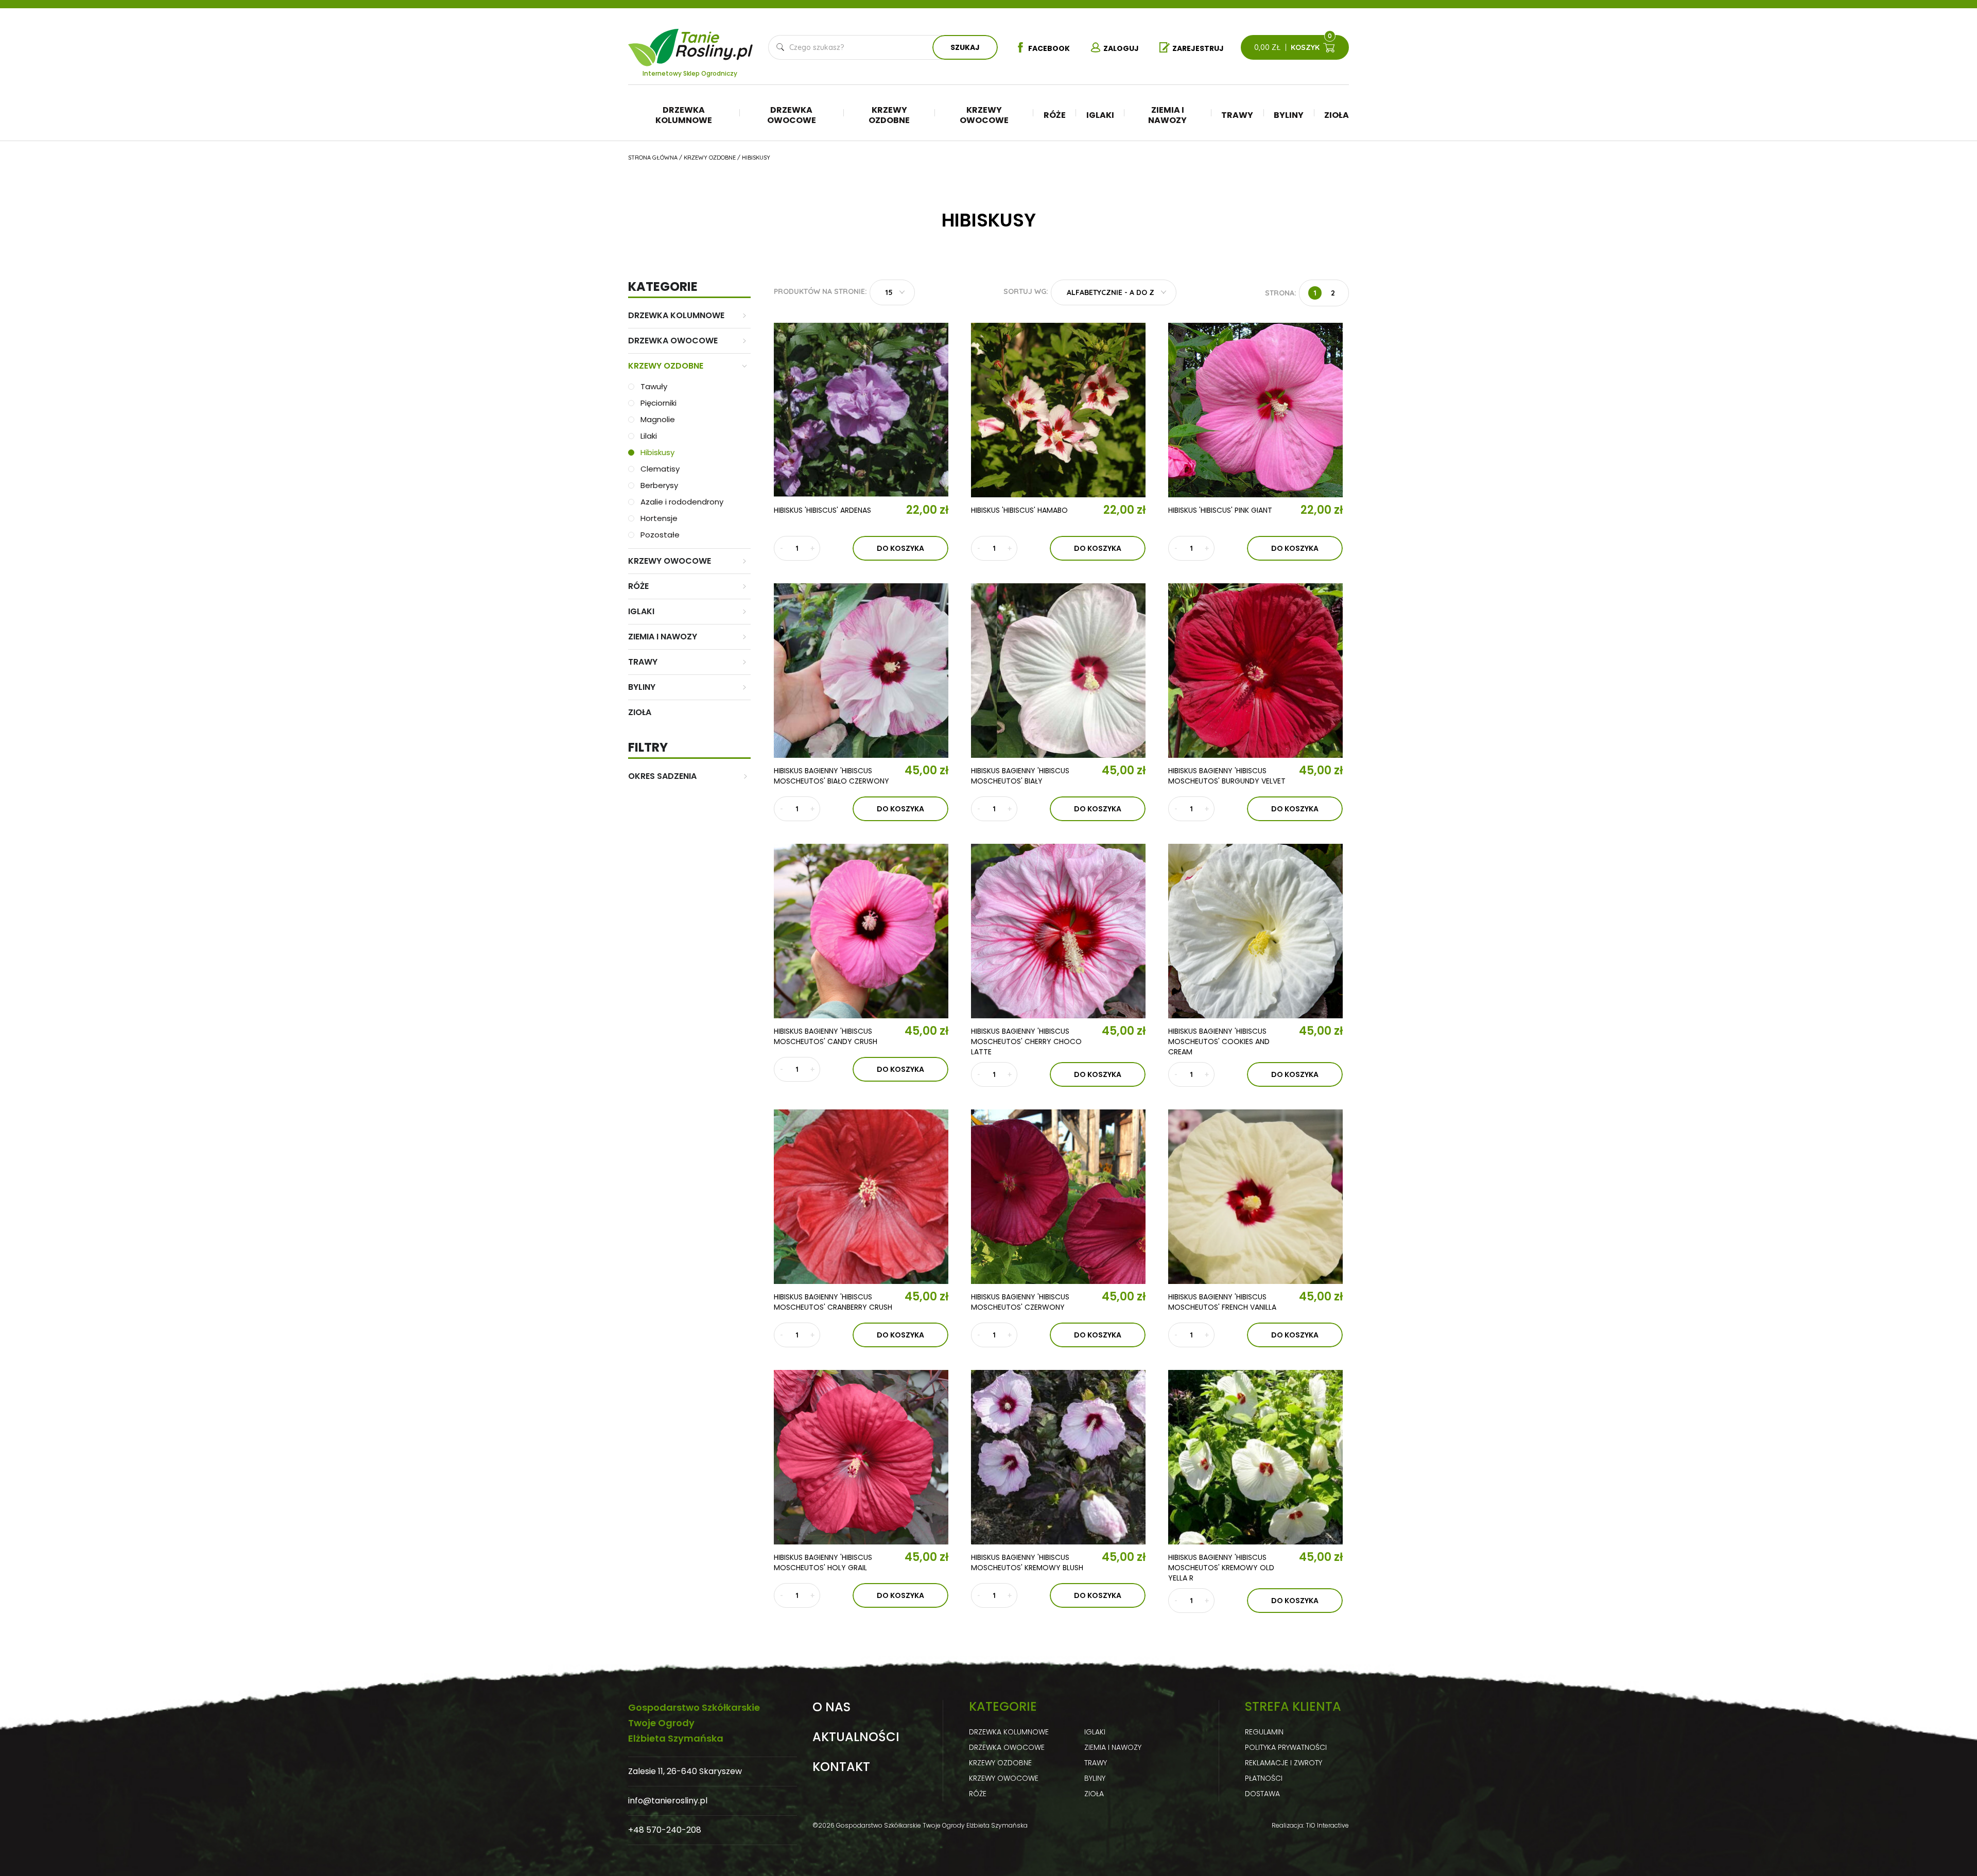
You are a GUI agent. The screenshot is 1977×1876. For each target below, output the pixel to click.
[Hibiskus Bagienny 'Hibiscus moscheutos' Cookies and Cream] (1255, 931)
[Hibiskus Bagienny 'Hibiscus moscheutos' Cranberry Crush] (861, 1197)
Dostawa (1262, 1794)
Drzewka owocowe (792, 115)
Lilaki (649, 436)
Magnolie (658, 419)
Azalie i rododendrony (682, 502)
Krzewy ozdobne (889, 115)
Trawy (1237, 115)
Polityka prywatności (1286, 1747)
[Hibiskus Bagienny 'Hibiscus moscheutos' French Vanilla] (1255, 1197)
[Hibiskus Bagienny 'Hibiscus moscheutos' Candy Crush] (861, 931)
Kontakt (841, 1767)
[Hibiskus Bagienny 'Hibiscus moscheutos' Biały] (1058, 671)
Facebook (1049, 48)
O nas (831, 1707)
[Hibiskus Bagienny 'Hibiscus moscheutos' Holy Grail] (861, 1457)
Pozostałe (660, 535)
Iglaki (1100, 115)
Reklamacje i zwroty (1284, 1763)
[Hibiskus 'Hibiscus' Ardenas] (861, 410)
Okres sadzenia (662, 776)
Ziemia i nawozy (1167, 115)
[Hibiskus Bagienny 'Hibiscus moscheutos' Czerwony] (1058, 1197)
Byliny (1289, 115)
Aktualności (856, 1737)
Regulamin (1264, 1732)
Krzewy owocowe (984, 115)
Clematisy (660, 469)
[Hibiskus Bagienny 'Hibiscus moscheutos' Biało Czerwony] (861, 671)
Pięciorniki (658, 403)
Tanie (715, 41)
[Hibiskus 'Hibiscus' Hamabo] (1058, 410)
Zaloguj (1121, 48)
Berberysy (659, 485)
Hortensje (659, 518)
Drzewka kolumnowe (684, 115)
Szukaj (965, 47)
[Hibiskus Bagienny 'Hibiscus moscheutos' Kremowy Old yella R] (1255, 1457)
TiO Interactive (1327, 1825)
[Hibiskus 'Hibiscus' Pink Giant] (1255, 410)
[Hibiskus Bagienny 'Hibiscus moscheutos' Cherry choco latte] (1058, 931)
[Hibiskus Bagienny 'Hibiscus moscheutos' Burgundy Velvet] (1255, 671)
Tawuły (654, 386)
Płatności (1264, 1778)
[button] (892, 292)
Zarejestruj (1198, 48)
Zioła (1337, 115)
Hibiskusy (657, 452)
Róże (1055, 115)
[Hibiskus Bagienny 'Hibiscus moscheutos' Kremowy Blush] (1058, 1457)
